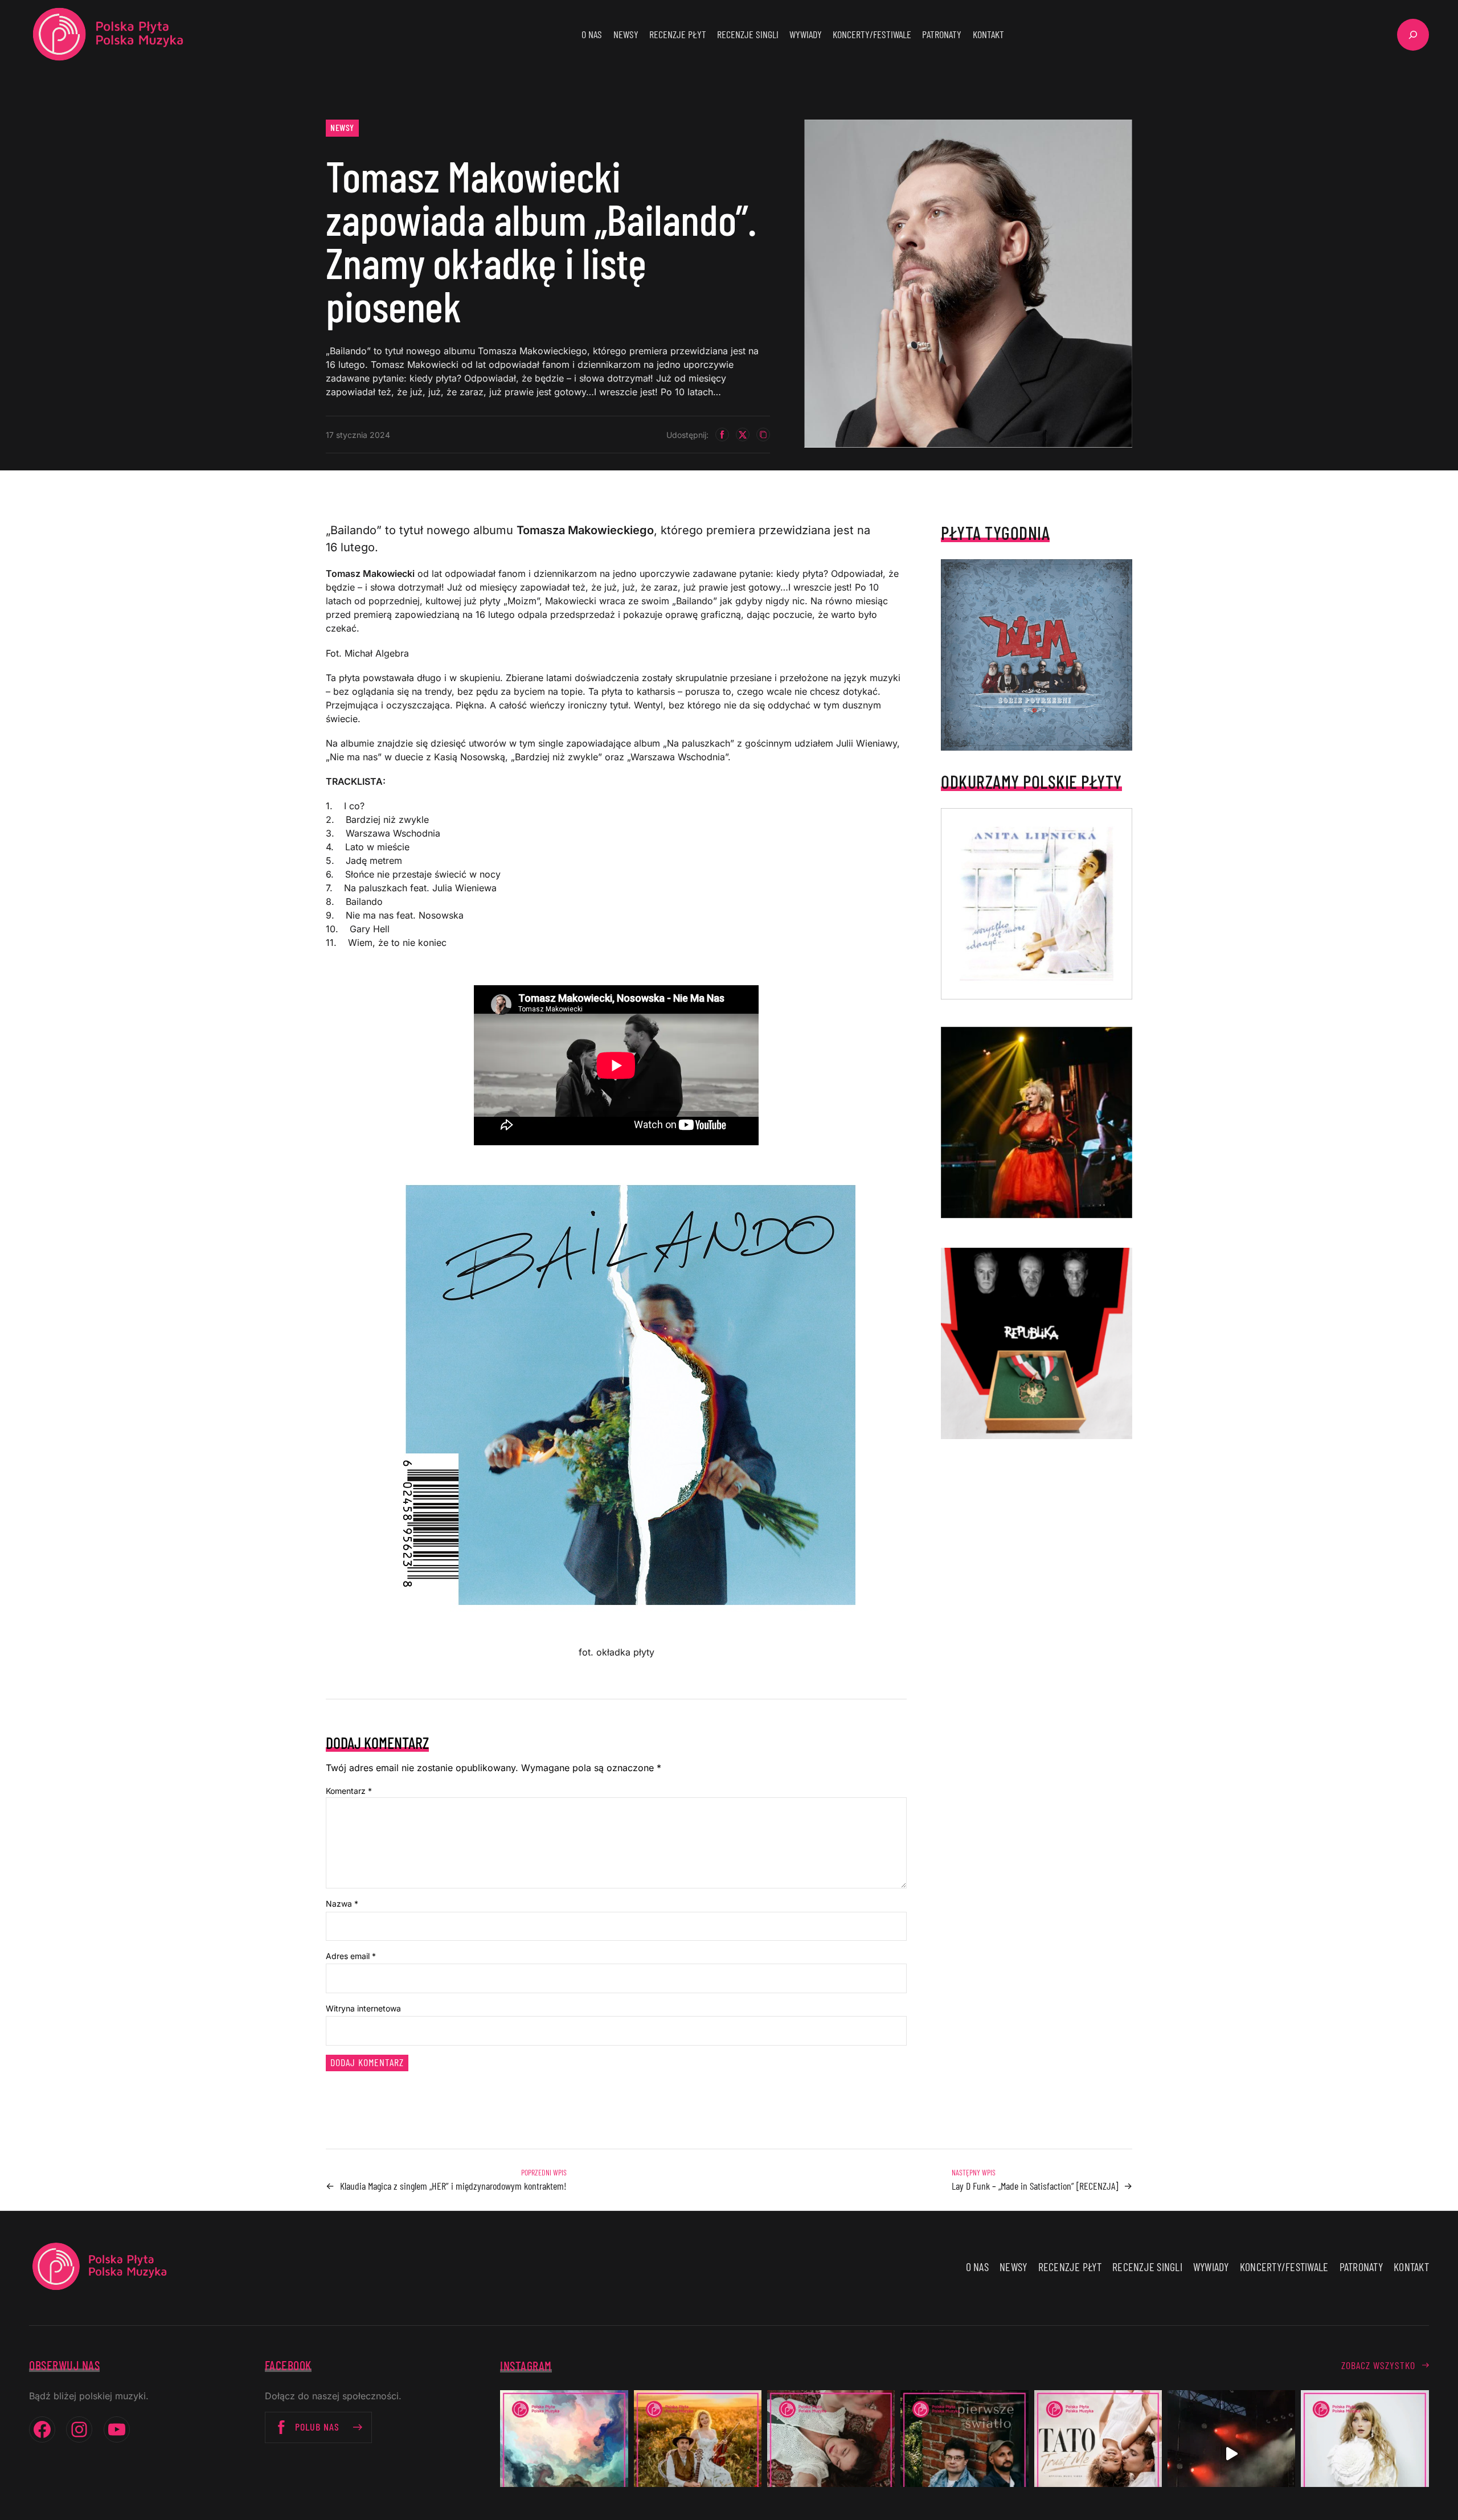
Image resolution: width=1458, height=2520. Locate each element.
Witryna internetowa (363, 2008)
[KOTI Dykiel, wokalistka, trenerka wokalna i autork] (1365, 2454)
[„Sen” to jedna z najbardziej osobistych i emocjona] (564, 2454)
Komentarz (349, 1791)
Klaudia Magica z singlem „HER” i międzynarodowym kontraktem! (453, 2186)
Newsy (342, 127)
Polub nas (317, 2427)
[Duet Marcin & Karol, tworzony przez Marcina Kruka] (964, 2454)
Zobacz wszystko (1378, 2365)
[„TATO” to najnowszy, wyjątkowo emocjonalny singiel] (1098, 2454)
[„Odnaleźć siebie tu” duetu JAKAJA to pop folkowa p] (698, 2454)
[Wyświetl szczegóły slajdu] (1037, 1122)
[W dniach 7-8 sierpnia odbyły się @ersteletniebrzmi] (1231, 2454)
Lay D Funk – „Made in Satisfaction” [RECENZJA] (1035, 2186)
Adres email (351, 1956)
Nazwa (342, 1904)
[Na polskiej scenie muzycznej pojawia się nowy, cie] (831, 2454)
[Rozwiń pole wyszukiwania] (1413, 35)
